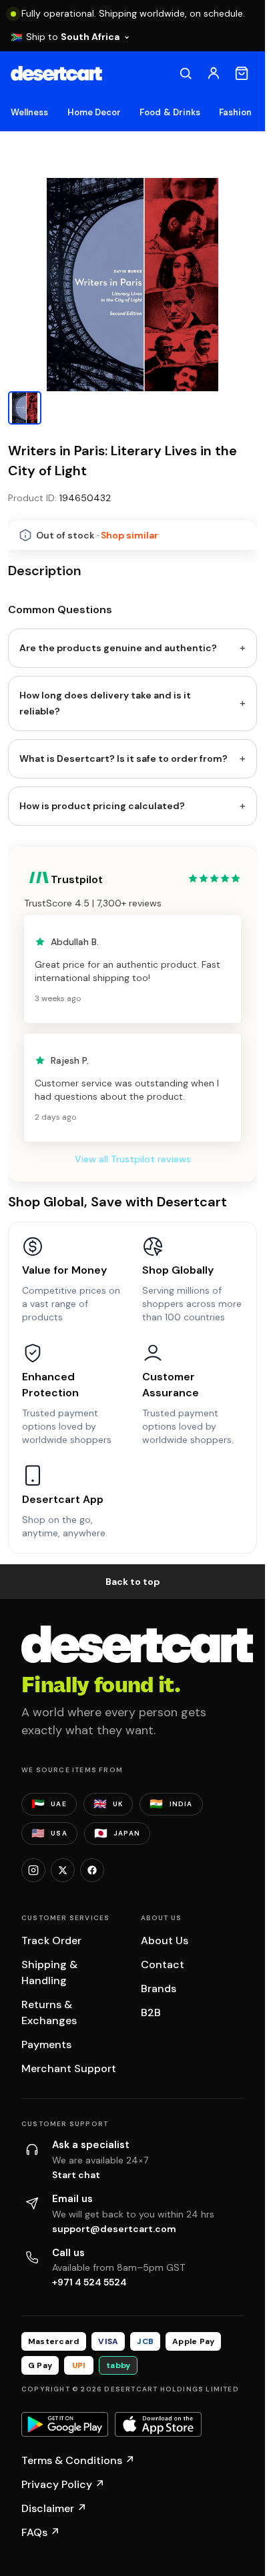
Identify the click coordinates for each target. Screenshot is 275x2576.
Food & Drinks (170, 112)
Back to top (133, 1582)
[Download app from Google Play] (65, 2425)
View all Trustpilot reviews (133, 1159)
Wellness (30, 112)
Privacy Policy (63, 2484)
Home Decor (94, 112)
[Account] (214, 73)
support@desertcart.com (114, 2229)
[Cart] (242, 73)
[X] (63, 1870)
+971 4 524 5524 (89, 2282)
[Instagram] (33, 1870)
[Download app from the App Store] (158, 2425)
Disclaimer (54, 2508)
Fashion (235, 112)
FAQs (41, 2532)
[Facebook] (92, 1870)
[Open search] (186, 73)
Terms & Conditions (78, 2460)
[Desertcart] (56, 73)
